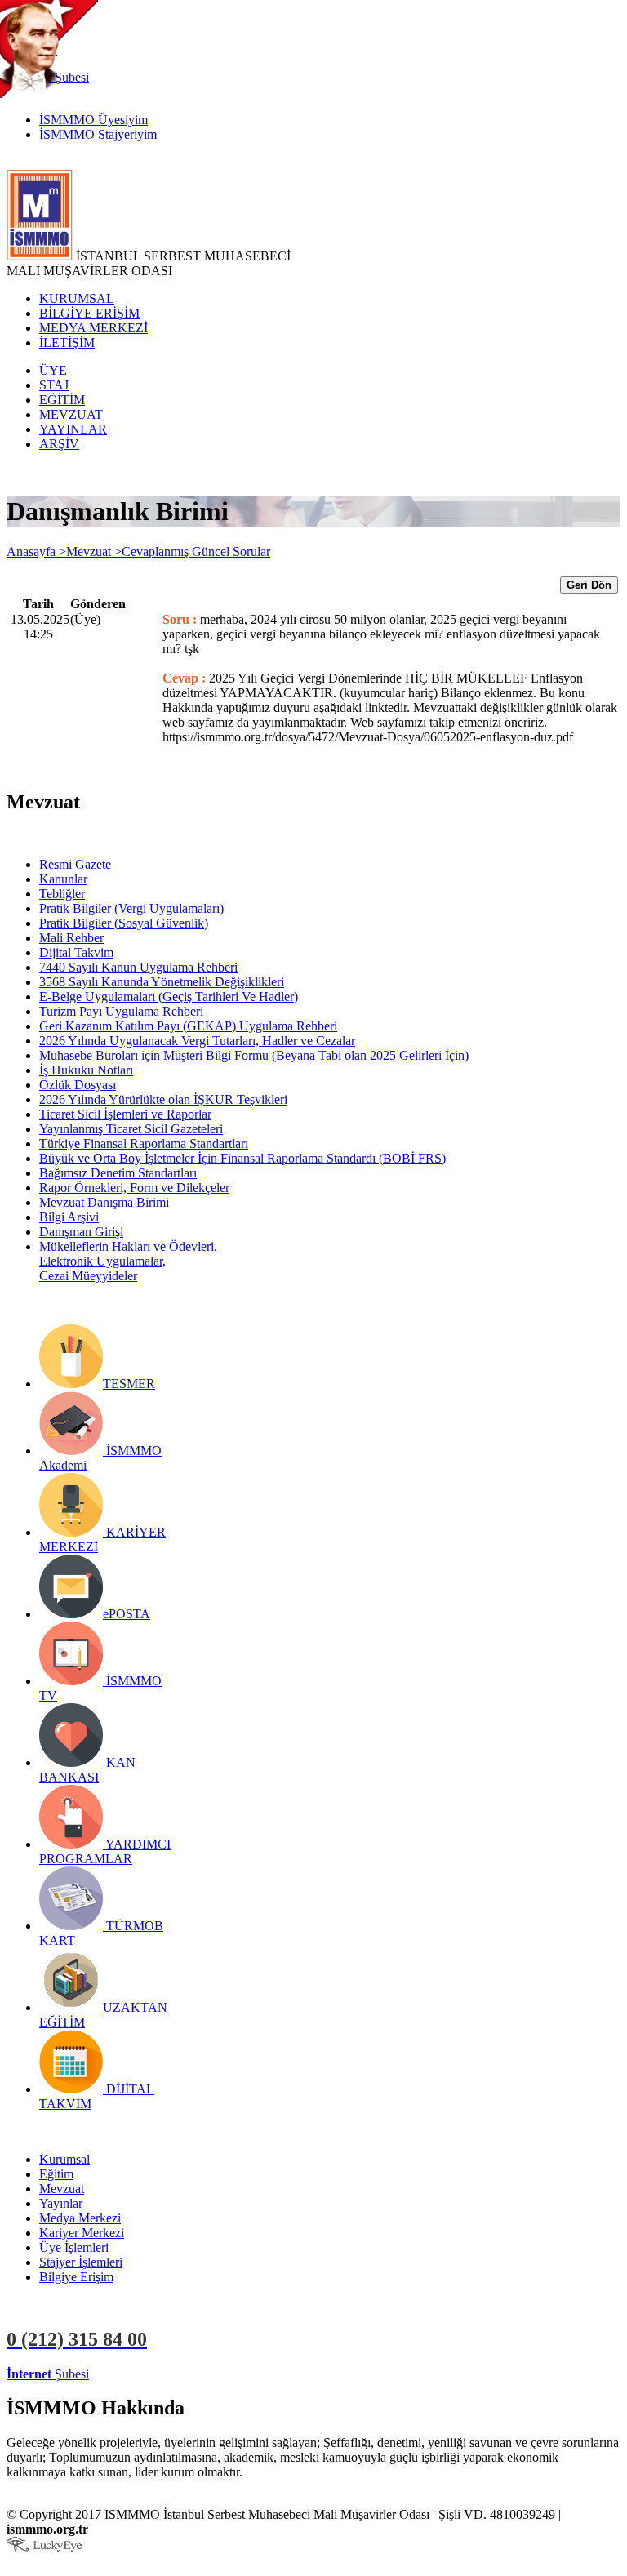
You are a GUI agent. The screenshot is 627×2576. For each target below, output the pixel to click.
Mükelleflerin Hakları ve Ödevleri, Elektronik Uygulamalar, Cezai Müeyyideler (128, 1261)
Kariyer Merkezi (82, 2233)
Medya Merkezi (80, 2218)
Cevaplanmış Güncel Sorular (196, 552)
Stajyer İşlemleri (81, 2262)
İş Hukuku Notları (86, 1070)
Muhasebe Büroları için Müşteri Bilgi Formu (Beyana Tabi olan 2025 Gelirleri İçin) (254, 1055)
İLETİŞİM (67, 343)
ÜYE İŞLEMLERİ (142, 2374)
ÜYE (53, 370)
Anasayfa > (36, 552)
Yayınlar (61, 2203)
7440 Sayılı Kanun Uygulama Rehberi (138, 967)
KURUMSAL (77, 298)
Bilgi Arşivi (69, 1217)
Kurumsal (64, 2159)
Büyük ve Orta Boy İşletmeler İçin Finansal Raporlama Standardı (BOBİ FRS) (242, 1158)
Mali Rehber (71, 938)
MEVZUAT (71, 414)
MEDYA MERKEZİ (93, 328)
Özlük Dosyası (78, 1085)
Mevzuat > (94, 552)
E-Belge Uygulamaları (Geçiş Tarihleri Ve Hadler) (169, 997)
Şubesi (48, 2374)
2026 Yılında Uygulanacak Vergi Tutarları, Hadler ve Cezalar (197, 1041)
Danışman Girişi (81, 1232)
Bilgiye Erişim (76, 2277)
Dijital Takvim (76, 952)
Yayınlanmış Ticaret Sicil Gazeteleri (131, 1129)
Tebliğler (62, 894)
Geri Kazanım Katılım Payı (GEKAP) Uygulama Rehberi (188, 1026)
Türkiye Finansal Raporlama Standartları (144, 1143)
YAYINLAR (73, 429)
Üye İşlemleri (74, 2247)
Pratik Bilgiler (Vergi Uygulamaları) (131, 908)
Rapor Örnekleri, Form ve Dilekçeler (134, 1188)
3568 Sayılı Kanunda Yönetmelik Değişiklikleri (162, 982)
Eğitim (56, 2174)
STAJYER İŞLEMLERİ (259, 2374)
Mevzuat (62, 2189)
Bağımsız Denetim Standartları (118, 1173)
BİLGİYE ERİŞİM (89, 313)
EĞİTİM (62, 400)
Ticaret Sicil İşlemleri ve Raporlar (125, 1114)
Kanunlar (63, 879)
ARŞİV (59, 444)
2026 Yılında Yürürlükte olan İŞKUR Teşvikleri (163, 1099)
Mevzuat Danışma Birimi (104, 1202)
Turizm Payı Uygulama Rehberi (121, 1011)
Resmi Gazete (75, 864)
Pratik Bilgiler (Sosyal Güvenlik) (124, 923)
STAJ (54, 385)
